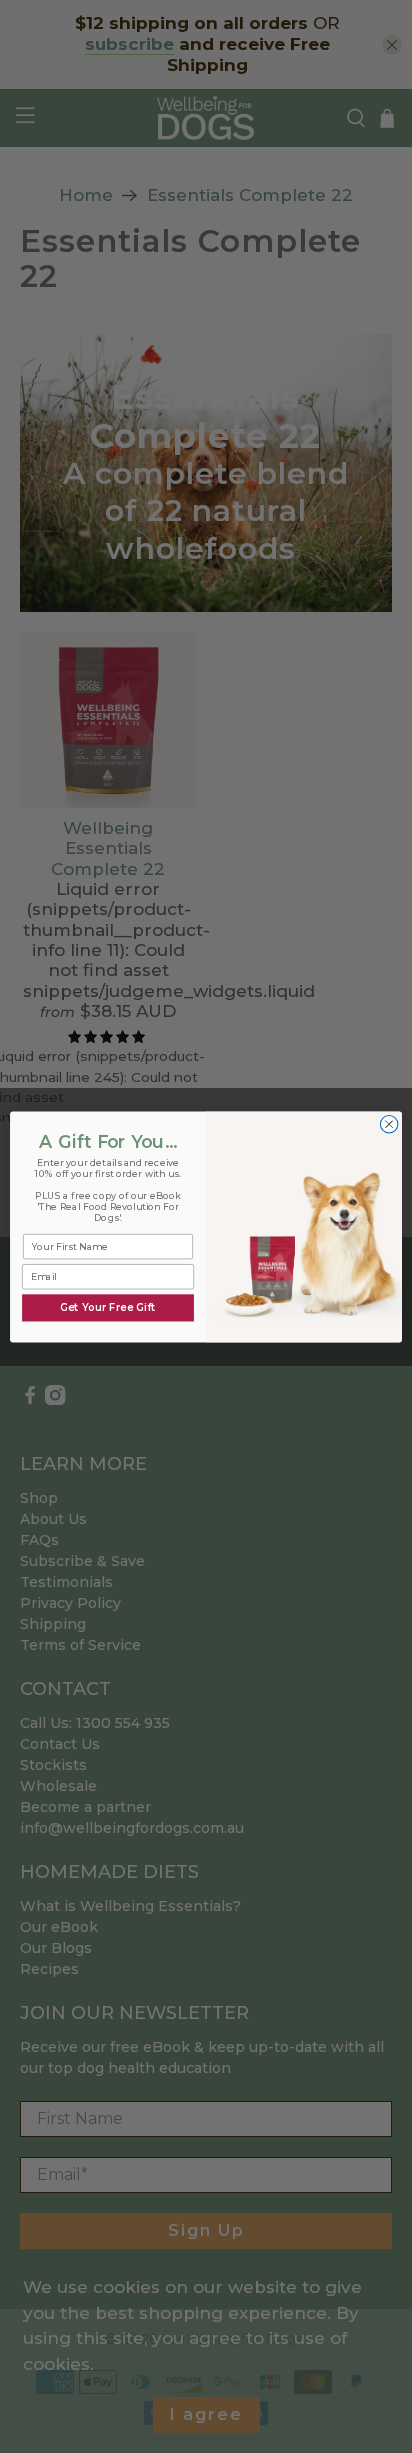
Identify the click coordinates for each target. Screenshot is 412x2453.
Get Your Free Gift (108, 1307)
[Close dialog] (389, 1124)
